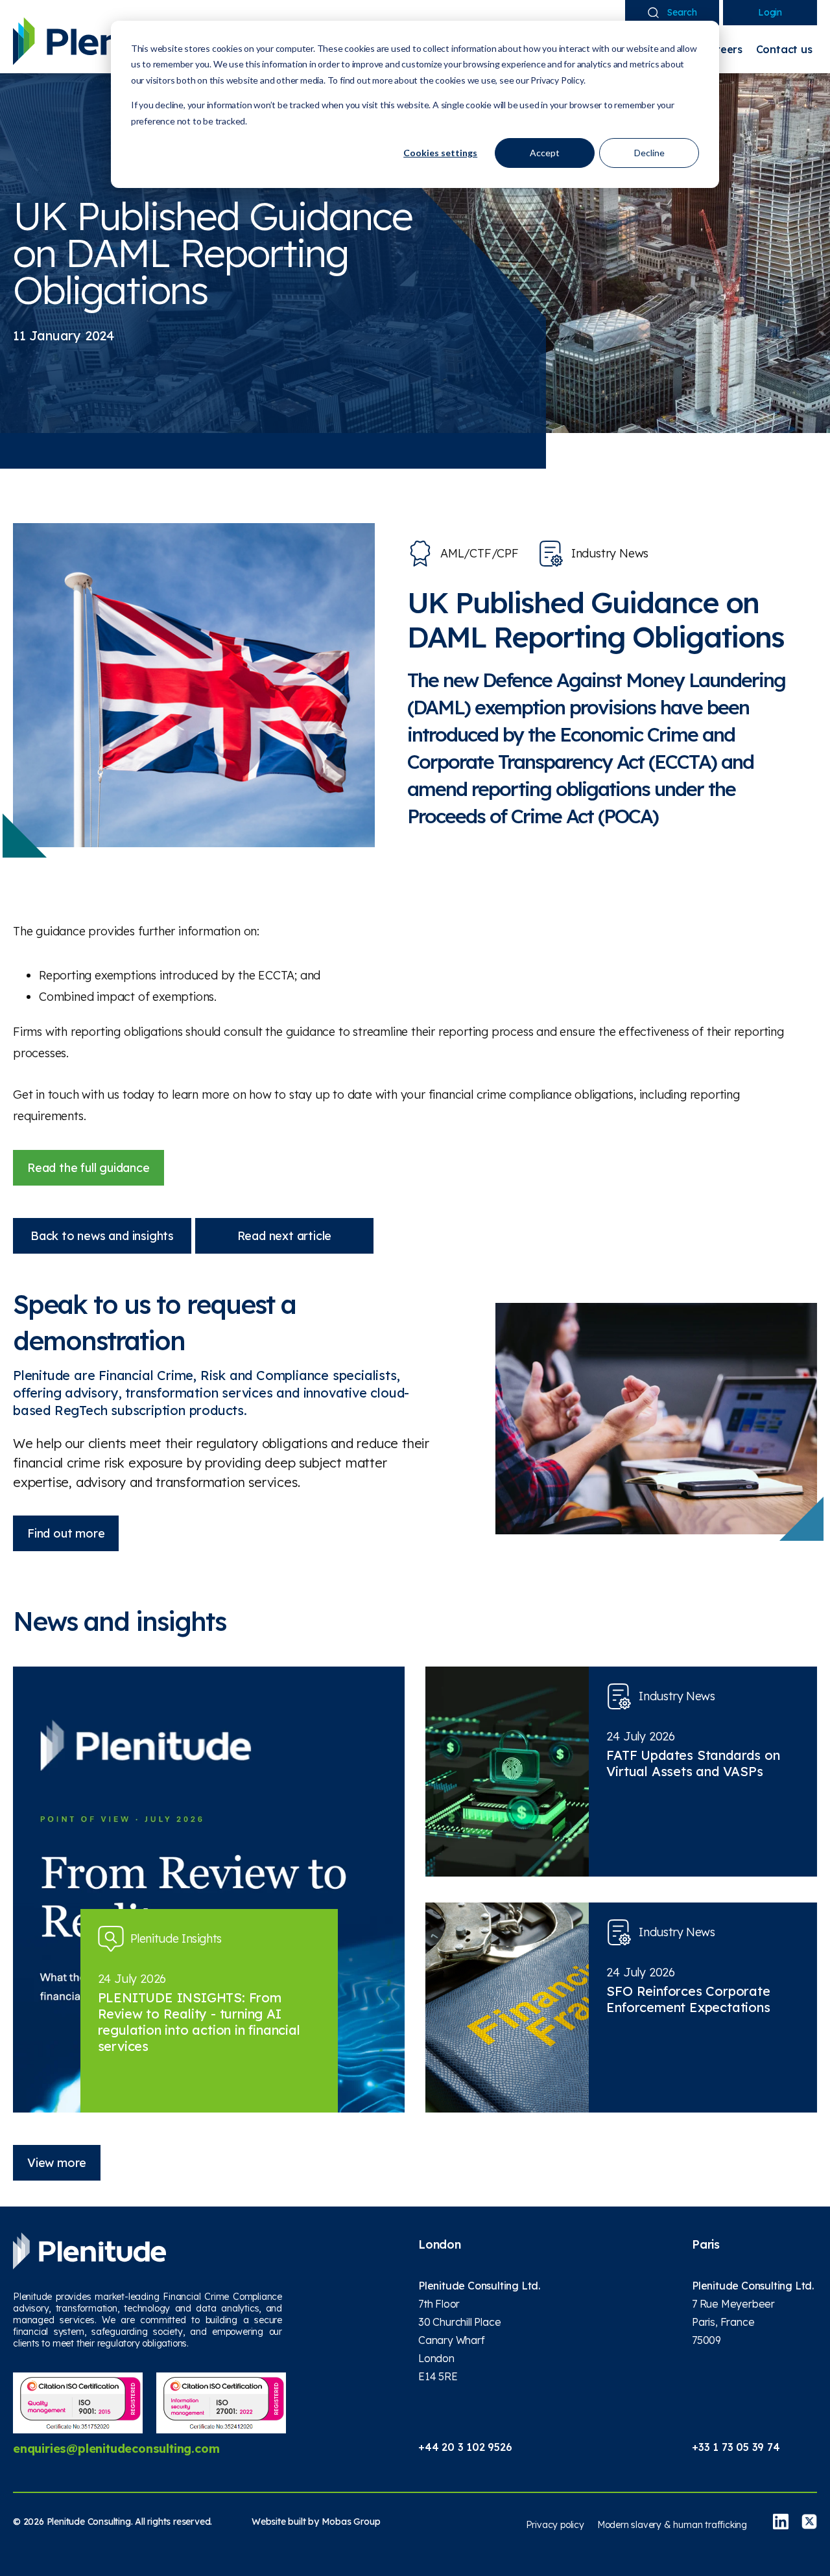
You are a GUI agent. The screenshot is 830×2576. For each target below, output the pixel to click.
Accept (545, 153)
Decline (649, 153)
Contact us (784, 49)
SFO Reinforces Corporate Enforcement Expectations (688, 1999)
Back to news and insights (102, 1236)
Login (770, 12)
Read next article (285, 1236)
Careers (722, 49)
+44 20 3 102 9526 (465, 2447)
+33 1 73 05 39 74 (736, 2447)
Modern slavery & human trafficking (672, 2525)
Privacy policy (555, 2525)
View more (57, 2163)
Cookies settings (440, 153)
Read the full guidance (89, 1168)
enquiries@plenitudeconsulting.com (116, 2449)
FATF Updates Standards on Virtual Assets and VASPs (693, 1763)
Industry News (610, 553)
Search (682, 12)
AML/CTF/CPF (480, 553)
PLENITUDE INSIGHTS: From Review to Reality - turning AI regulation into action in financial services (199, 2022)
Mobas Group (351, 2522)
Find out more (66, 1533)
